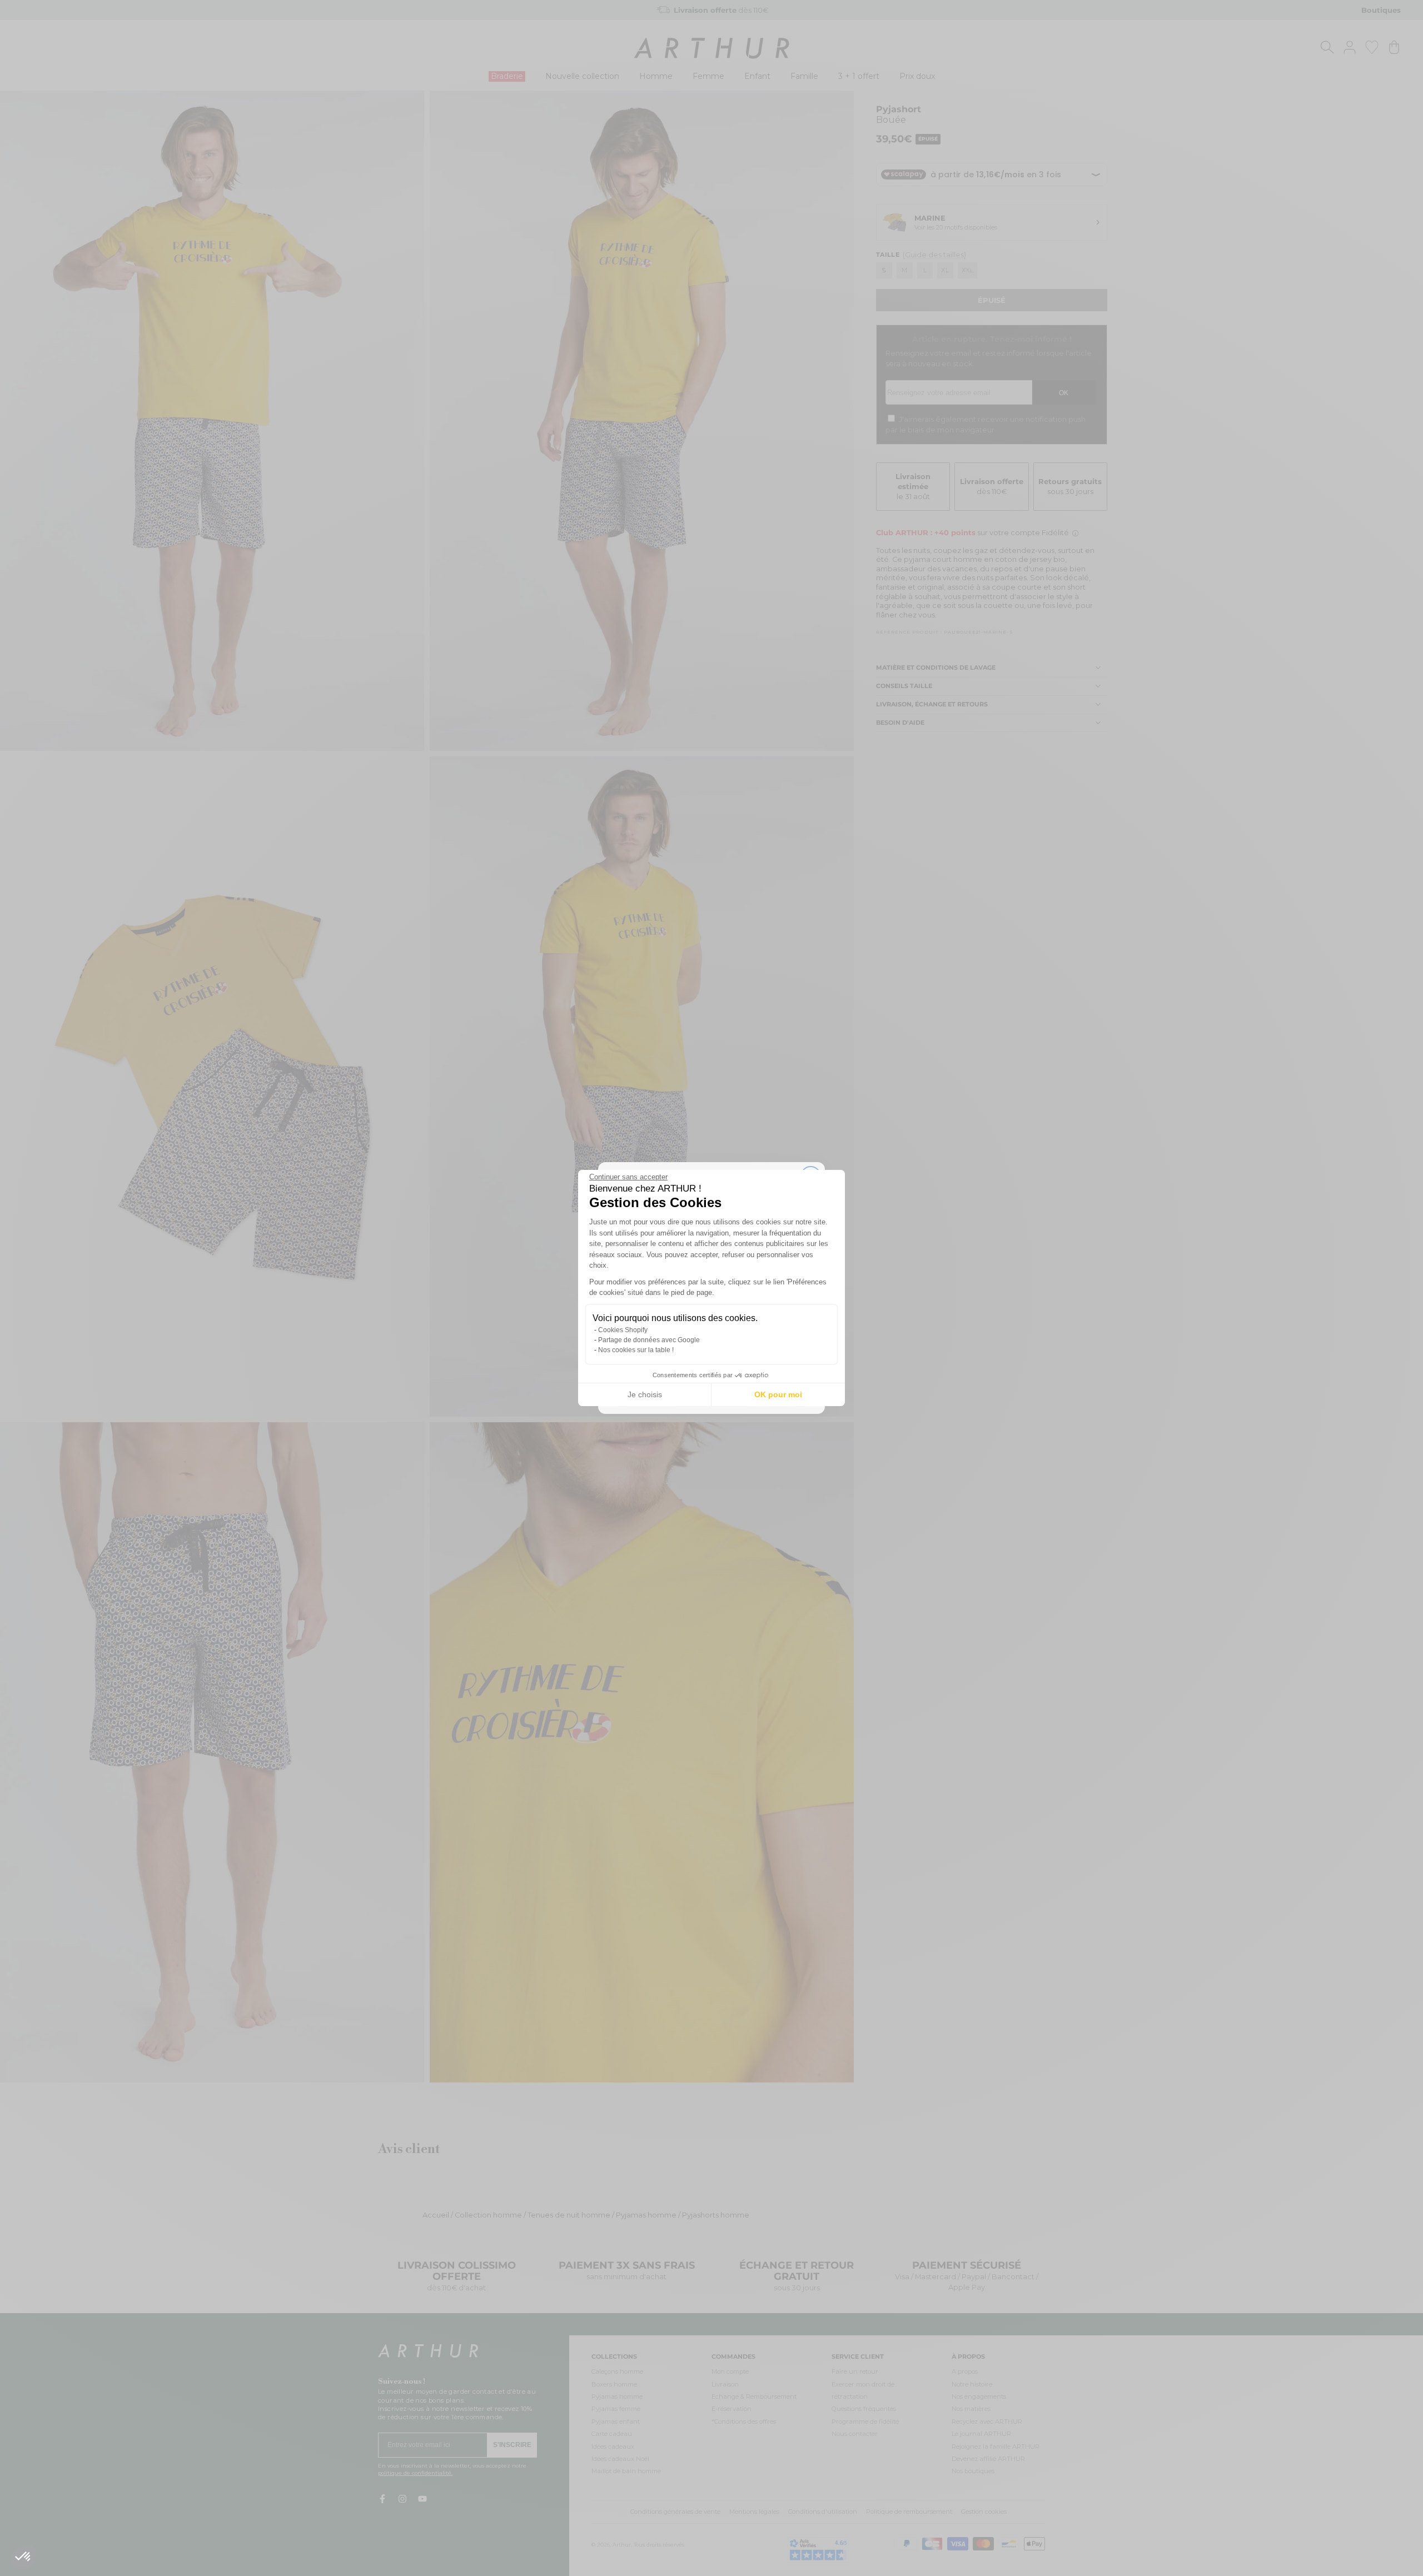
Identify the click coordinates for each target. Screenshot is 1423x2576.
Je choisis (645, 1394)
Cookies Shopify (623, 1330)
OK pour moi (778, 1394)
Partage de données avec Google (649, 1340)
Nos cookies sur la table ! (636, 1350)
